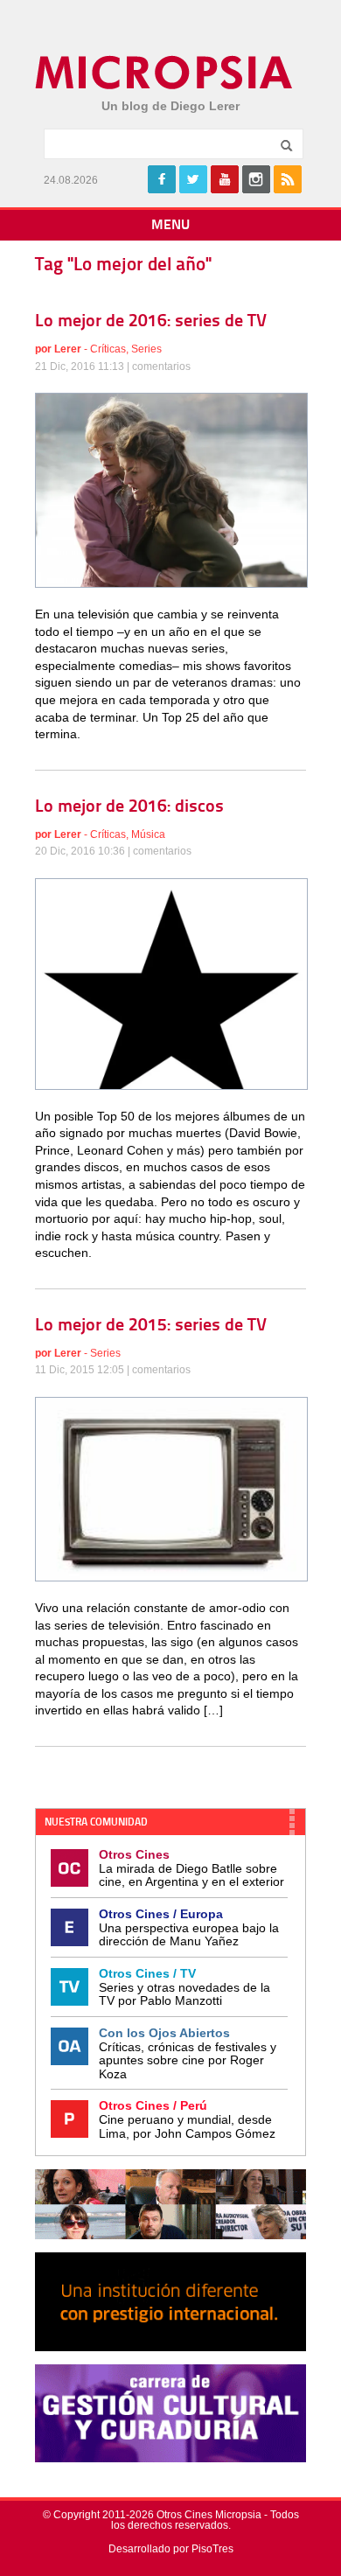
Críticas (108, 349)
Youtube (225, 179)
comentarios (161, 367)
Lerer (68, 349)
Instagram (256, 179)
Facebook (162, 179)
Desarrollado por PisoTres (171, 2549)
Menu (170, 226)
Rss (288, 179)
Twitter (193, 179)
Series (146, 349)
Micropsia (165, 73)
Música (148, 834)
